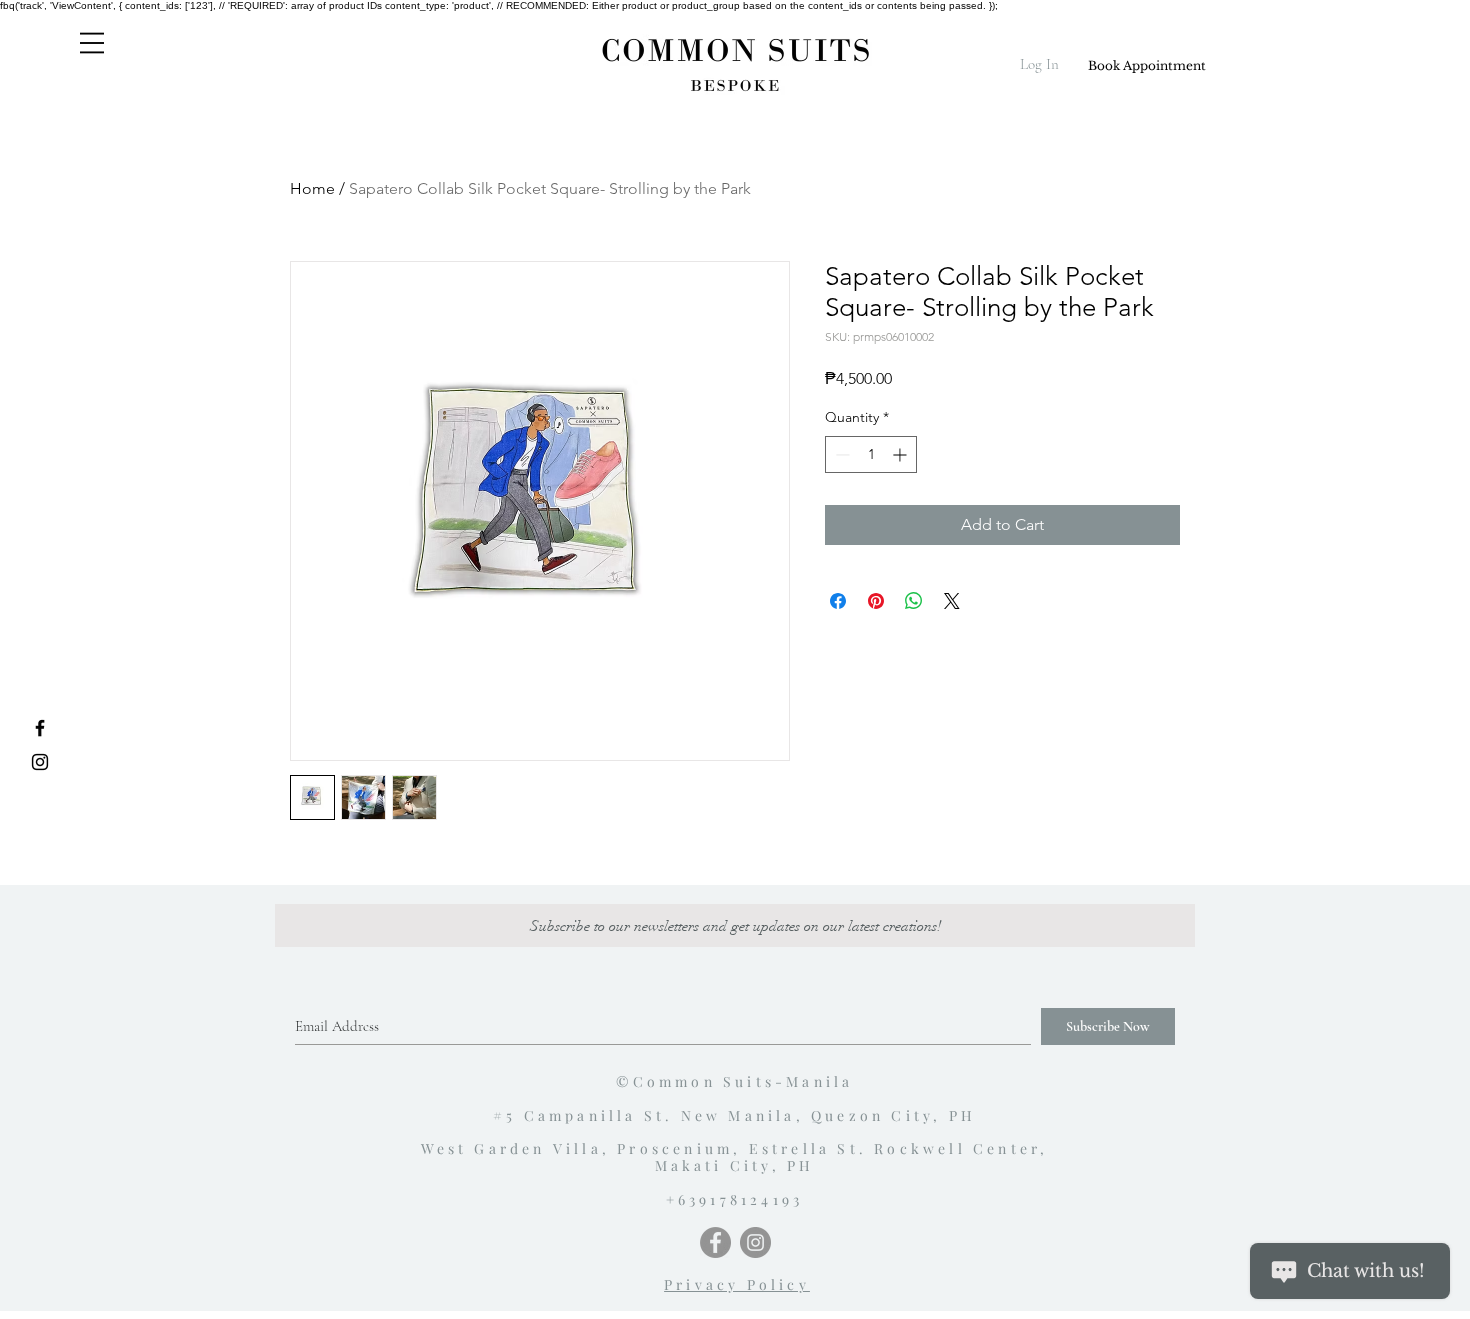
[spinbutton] (871, 454)
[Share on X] (952, 601)
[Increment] (901, 454)
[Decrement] (840, 454)
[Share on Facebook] (838, 601)
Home (312, 188)
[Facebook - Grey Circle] (715, 1242)
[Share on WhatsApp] (914, 601)
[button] (92, 43)
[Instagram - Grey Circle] (755, 1242)
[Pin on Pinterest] (876, 601)
